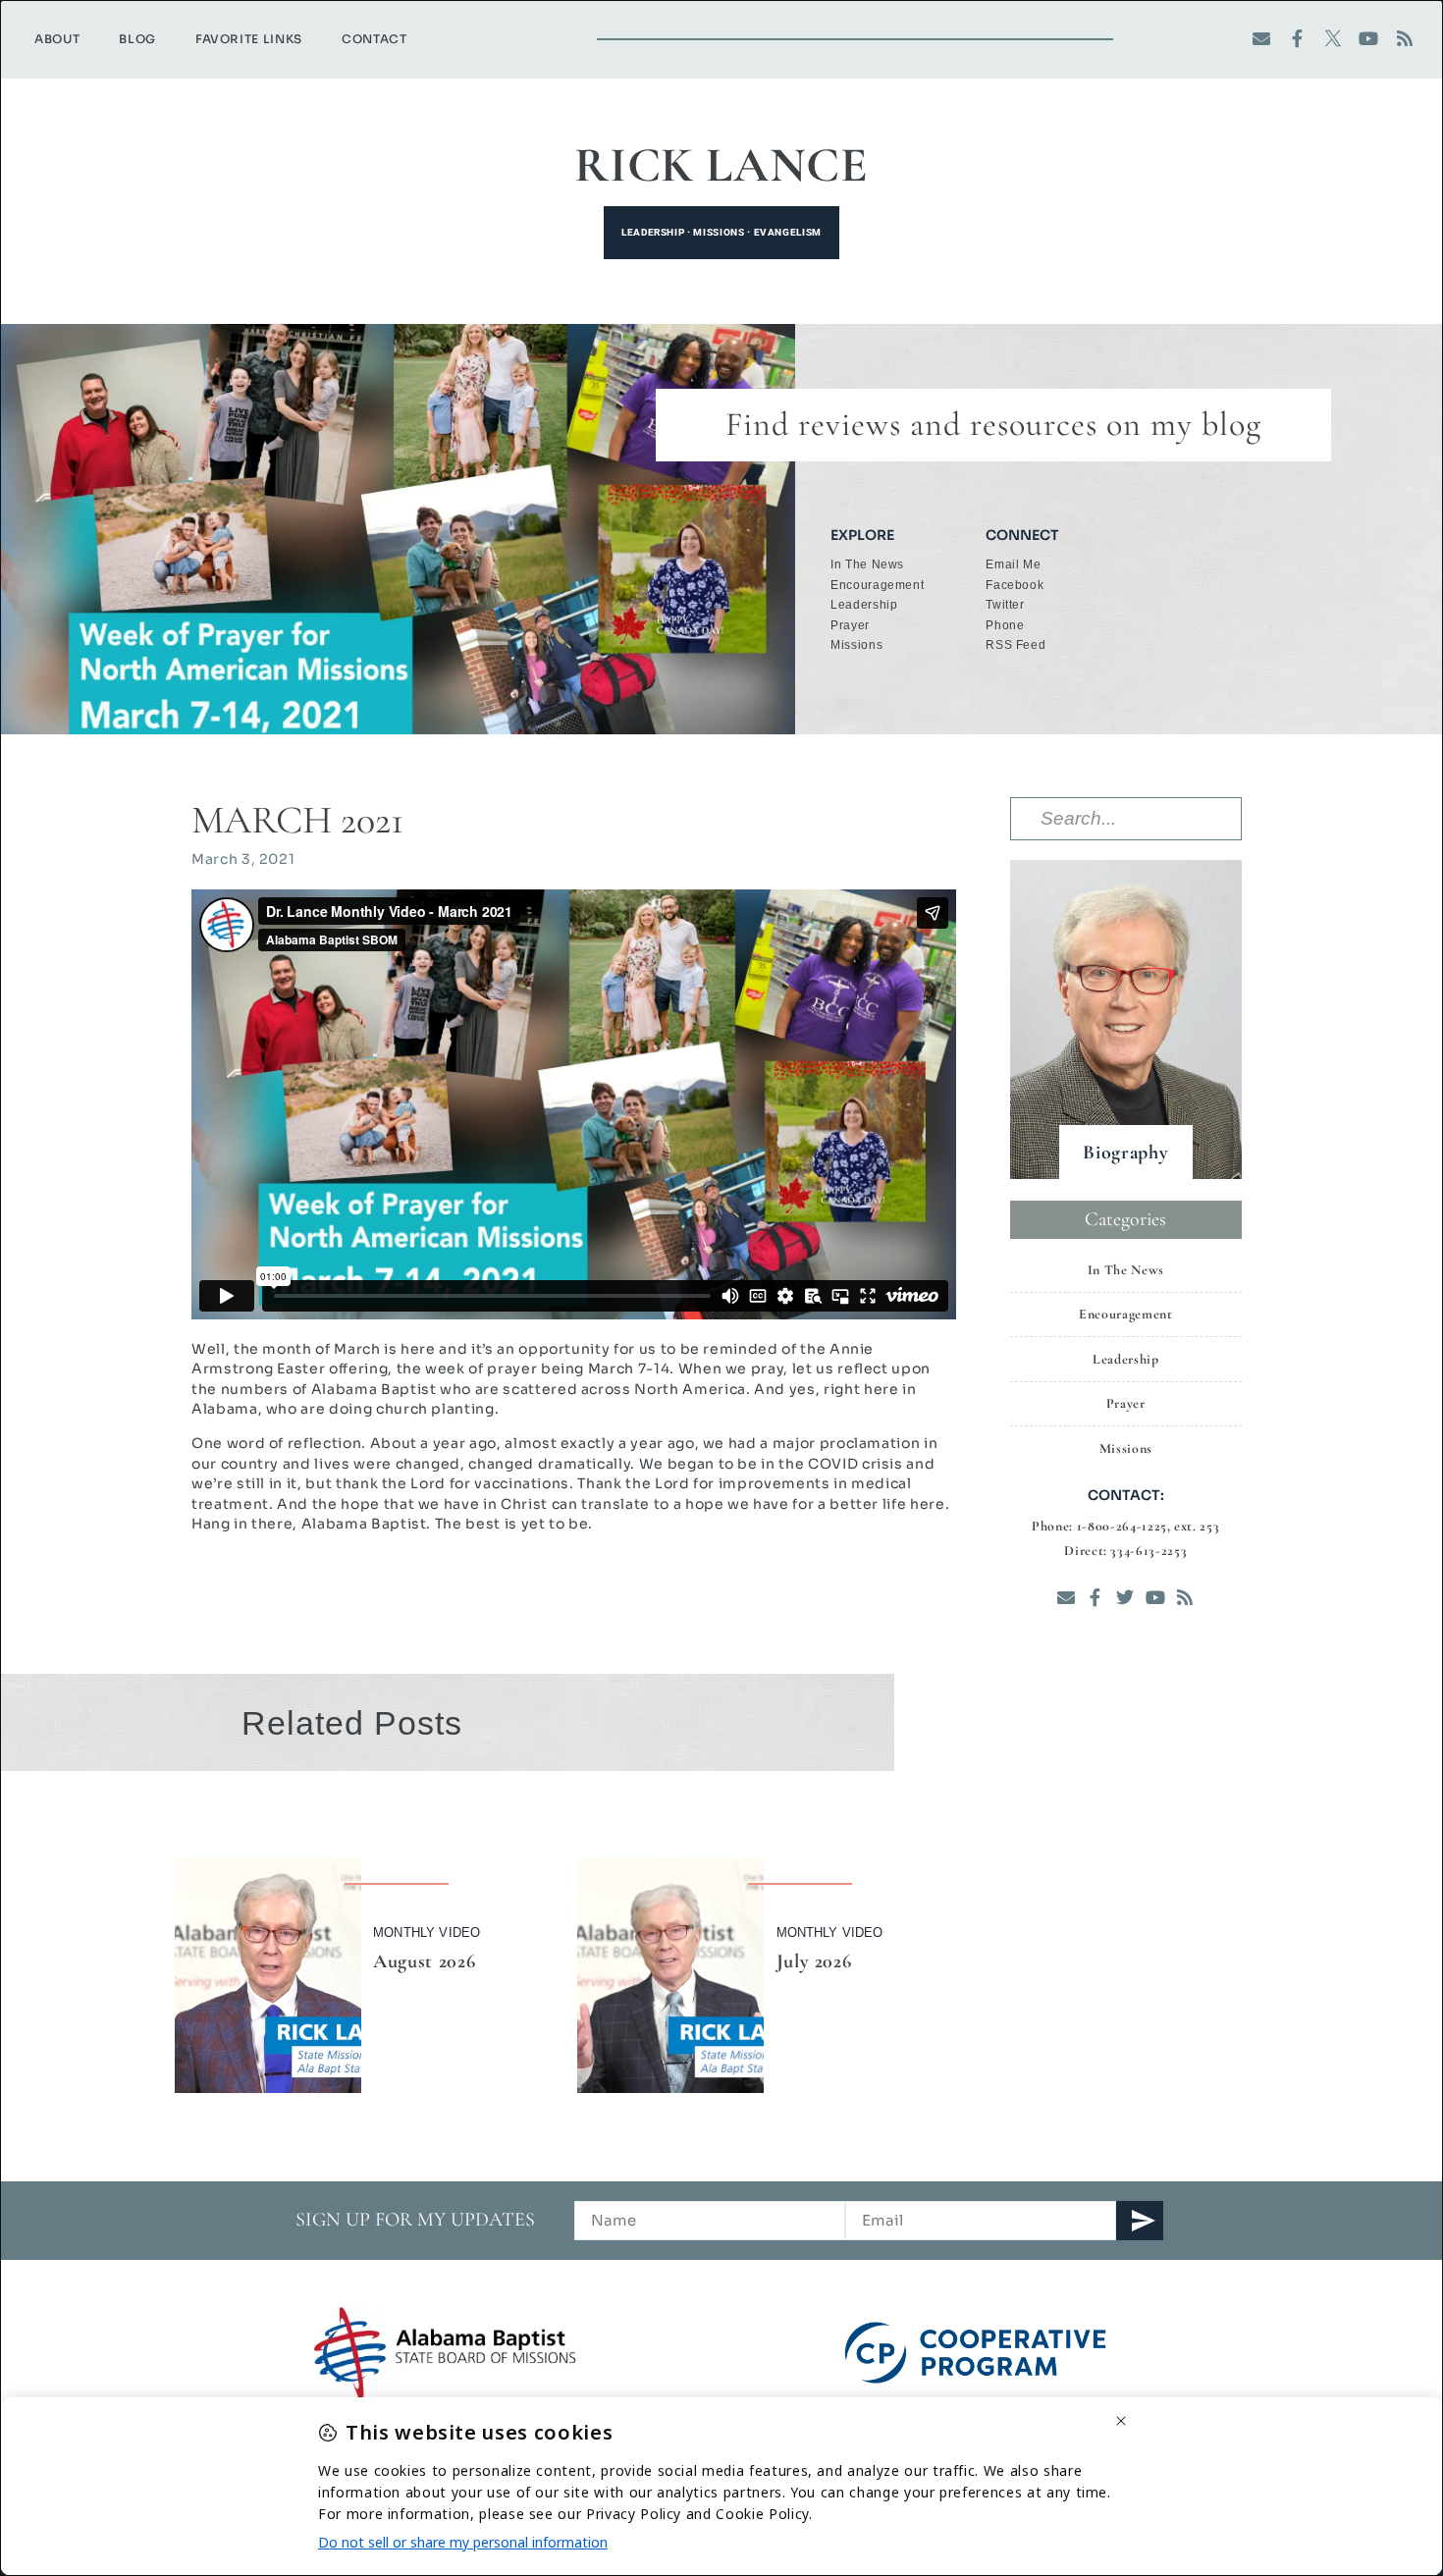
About (57, 39)
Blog (137, 39)
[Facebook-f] (1297, 39)
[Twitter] (1125, 1597)
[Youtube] (1369, 39)
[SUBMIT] (1140, 2221)
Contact (374, 39)
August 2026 (424, 1961)
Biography (1125, 1153)
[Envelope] (1262, 39)
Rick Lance (721, 165)
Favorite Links (249, 39)
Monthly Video (427, 1932)
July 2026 (814, 1961)
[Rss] (1404, 39)
